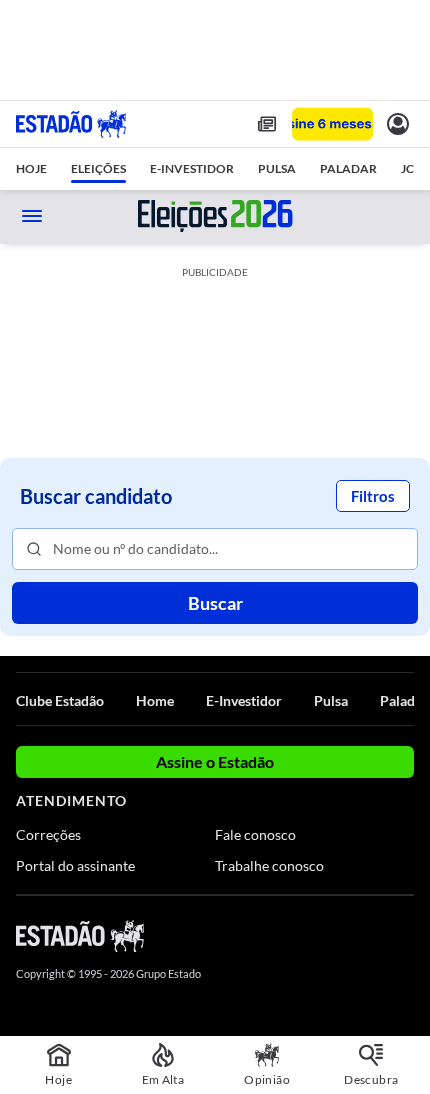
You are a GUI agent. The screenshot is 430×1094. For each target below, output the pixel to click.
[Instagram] (370, 935)
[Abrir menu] (32, 216)
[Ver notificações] (398, 124)
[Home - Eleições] (215, 216)
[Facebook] (297, 935)
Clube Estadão (60, 700)
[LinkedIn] (404, 935)
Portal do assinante (75, 865)
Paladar (404, 700)
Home (155, 700)
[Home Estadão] (71, 124)
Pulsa (331, 700)
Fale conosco (255, 834)
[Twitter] (332, 935)
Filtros (373, 496)
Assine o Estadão (215, 761)
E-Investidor (244, 700)
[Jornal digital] (267, 124)
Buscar (215, 603)
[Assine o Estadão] (332, 124)
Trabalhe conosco (269, 865)
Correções (48, 834)
